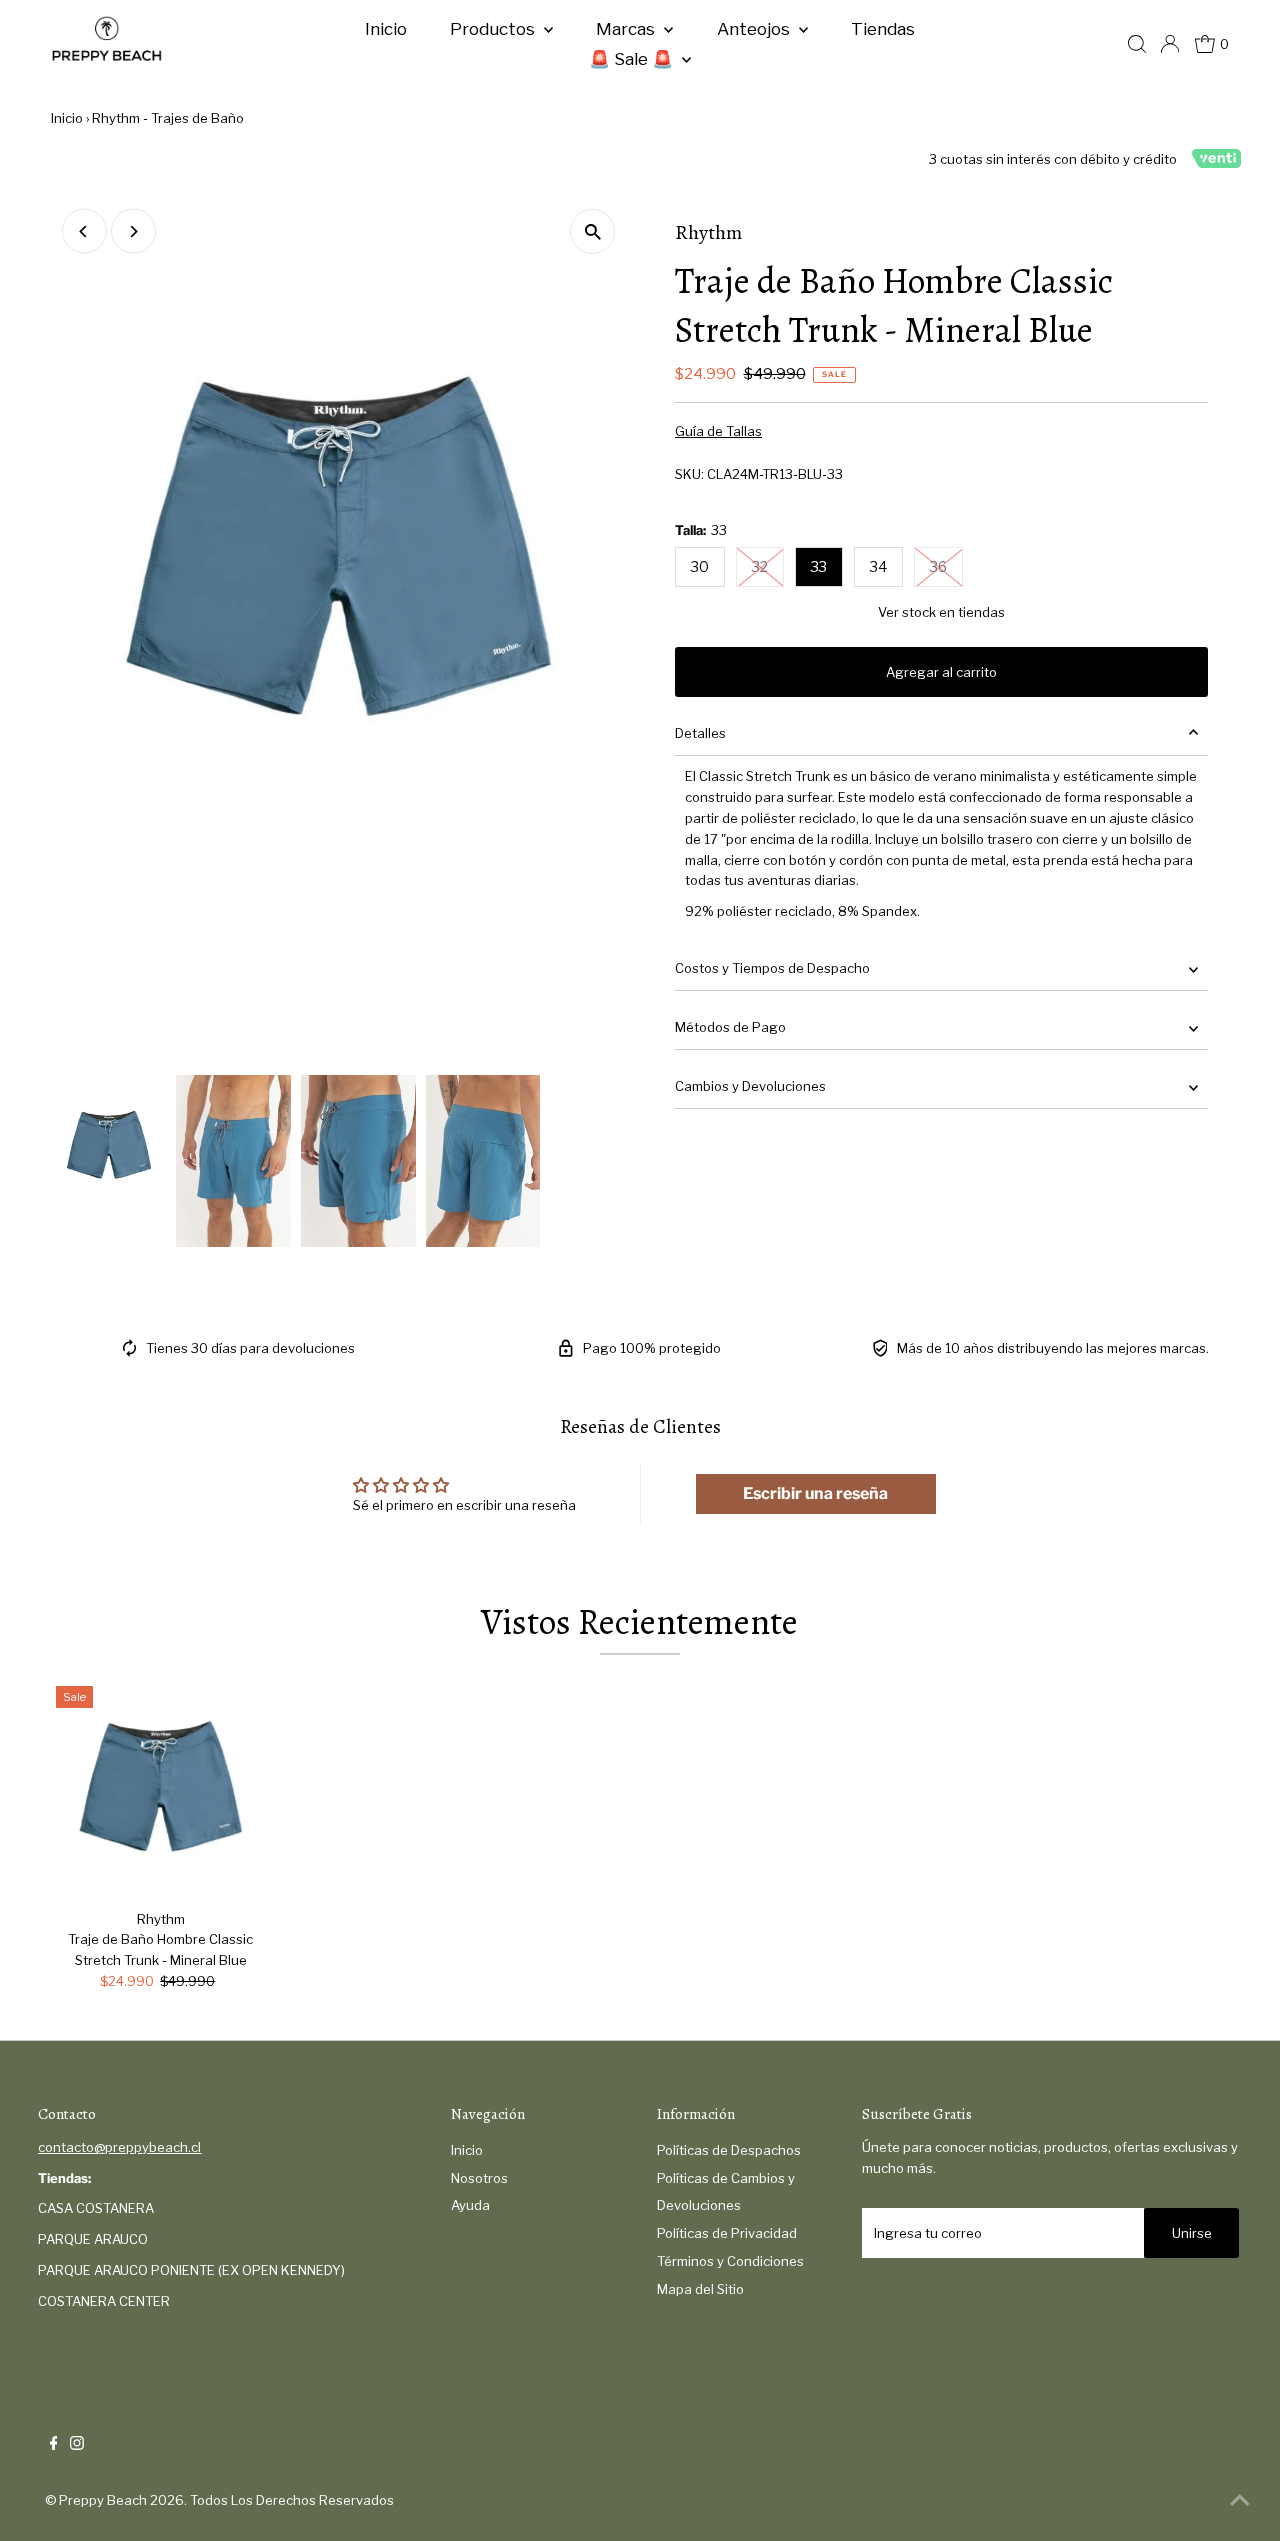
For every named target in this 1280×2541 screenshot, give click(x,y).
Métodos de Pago (730, 1027)
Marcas (627, 29)
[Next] (133, 231)
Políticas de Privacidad (727, 2233)
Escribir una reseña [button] (815, 1493)
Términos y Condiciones (730, 2261)
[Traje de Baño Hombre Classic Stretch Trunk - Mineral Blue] (161, 1791)
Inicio (386, 29)
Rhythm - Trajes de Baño (168, 118)
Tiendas (883, 29)
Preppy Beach (103, 2500)
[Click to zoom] (592, 231)
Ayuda (470, 2205)
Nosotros (479, 2178)
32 (760, 566)
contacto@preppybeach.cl (119, 2147)
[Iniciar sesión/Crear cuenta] (1170, 44)
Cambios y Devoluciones (750, 1086)
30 (700, 566)
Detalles (700, 733)
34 (878, 566)
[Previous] (84, 231)
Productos (494, 29)
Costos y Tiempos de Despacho (772, 968)
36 (938, 566)
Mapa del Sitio (700, 2289)
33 (819, 566)
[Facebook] (54, 2445)
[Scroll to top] (1240, 2501)
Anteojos (755, 29)
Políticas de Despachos (729, 2150)
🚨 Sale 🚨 (633, 59)
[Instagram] (77, 2445)
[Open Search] (1137, 44)
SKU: (689, 474)
